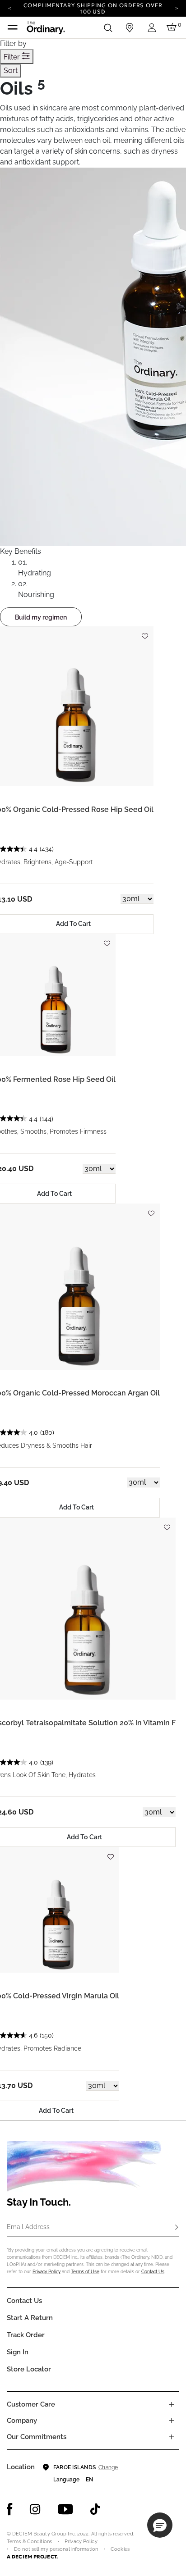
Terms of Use (85, 2272)
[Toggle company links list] (172, 2421)
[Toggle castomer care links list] (172, 2404)
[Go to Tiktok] (95, 2509)
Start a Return (30, 2318)
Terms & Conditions (29, 2542)
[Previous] (9, 8)
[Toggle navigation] (13, 27)
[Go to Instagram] (35, 2509)
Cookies (120, 2549)
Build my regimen (41, 617)
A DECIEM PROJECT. (32, 2557)
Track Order (26, 2335)
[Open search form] (108, 27)
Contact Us (153, 2272)
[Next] (177, 8)
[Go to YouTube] (65, 2509)
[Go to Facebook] (10, 2509)
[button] (160, 2525)
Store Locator (29, 2369)
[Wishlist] (144, 632)
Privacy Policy (46, 2272)
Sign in (18, 2352)
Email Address (28, 2227)
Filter (13, 57)
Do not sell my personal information (56, 2549)
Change (108, 2467)
